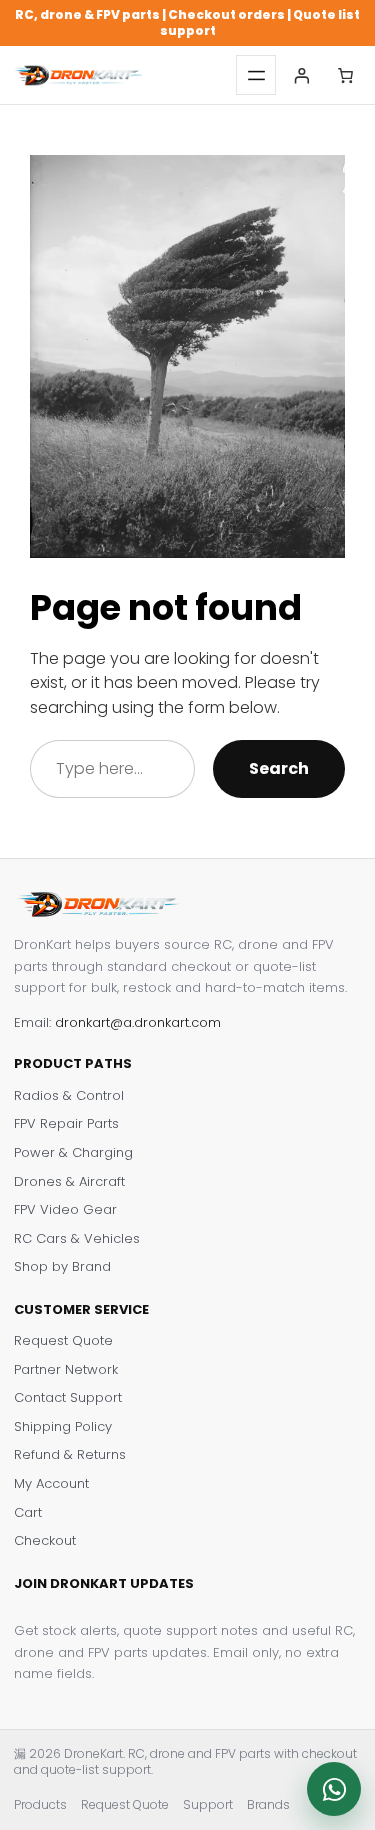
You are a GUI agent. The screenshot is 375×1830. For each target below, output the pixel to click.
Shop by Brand (62, 1267)
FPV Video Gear (65, 1210)
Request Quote (63, 1341)
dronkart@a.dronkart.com (138, 1022)
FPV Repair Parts (66, 1124)
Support (208, 1805)
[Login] (301, 75)
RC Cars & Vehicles (77, 1239)
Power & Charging (73, 1153)
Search (279, 768)
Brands (268, 1805)
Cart (28, 1513)
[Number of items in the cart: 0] (345, 75)
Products (40, 1805)
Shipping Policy (63, 1427)
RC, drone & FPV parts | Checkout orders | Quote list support (187, 22)
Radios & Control (69, 1096)
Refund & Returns (70, 1455)
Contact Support (68, 1398)
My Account (51, 1484)
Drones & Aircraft (69, 1182)
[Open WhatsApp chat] (334, 1789)
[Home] (78, 75)
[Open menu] (256, 75)
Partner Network (66, 1370)
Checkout (45, 1541)
